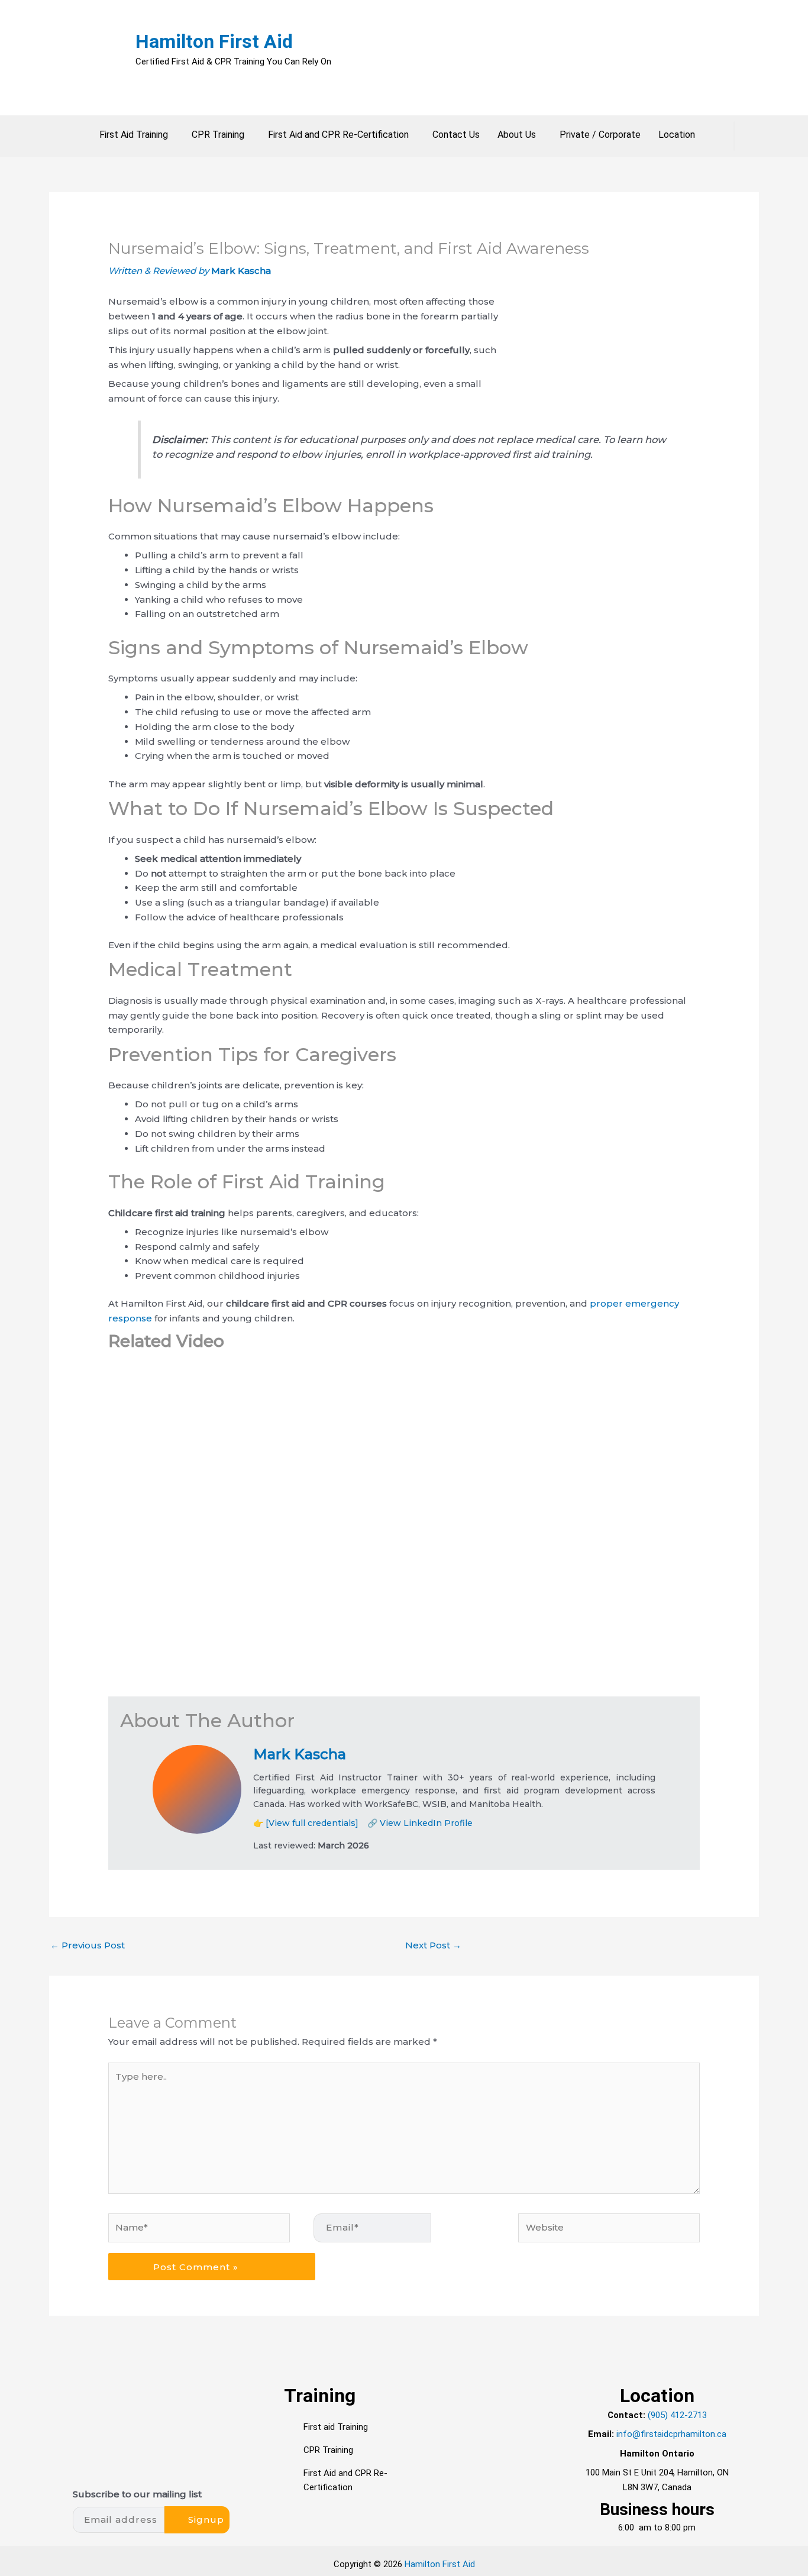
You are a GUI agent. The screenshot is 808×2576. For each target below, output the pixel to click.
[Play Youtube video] (404, 1530)
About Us (517, 135)
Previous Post (88, 1945)
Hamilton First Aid (214, 41)
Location (677, 135)
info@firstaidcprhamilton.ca (671, 2434)
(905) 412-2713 (677, 2415)
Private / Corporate (600, 135)
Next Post (433, 1945)
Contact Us (456, 135)
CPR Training (218, 135)
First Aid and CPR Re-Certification (338, 135)
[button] (137, 135)
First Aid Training (134, 135)
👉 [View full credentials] (306, 1823)
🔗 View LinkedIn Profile (420, 1823)
